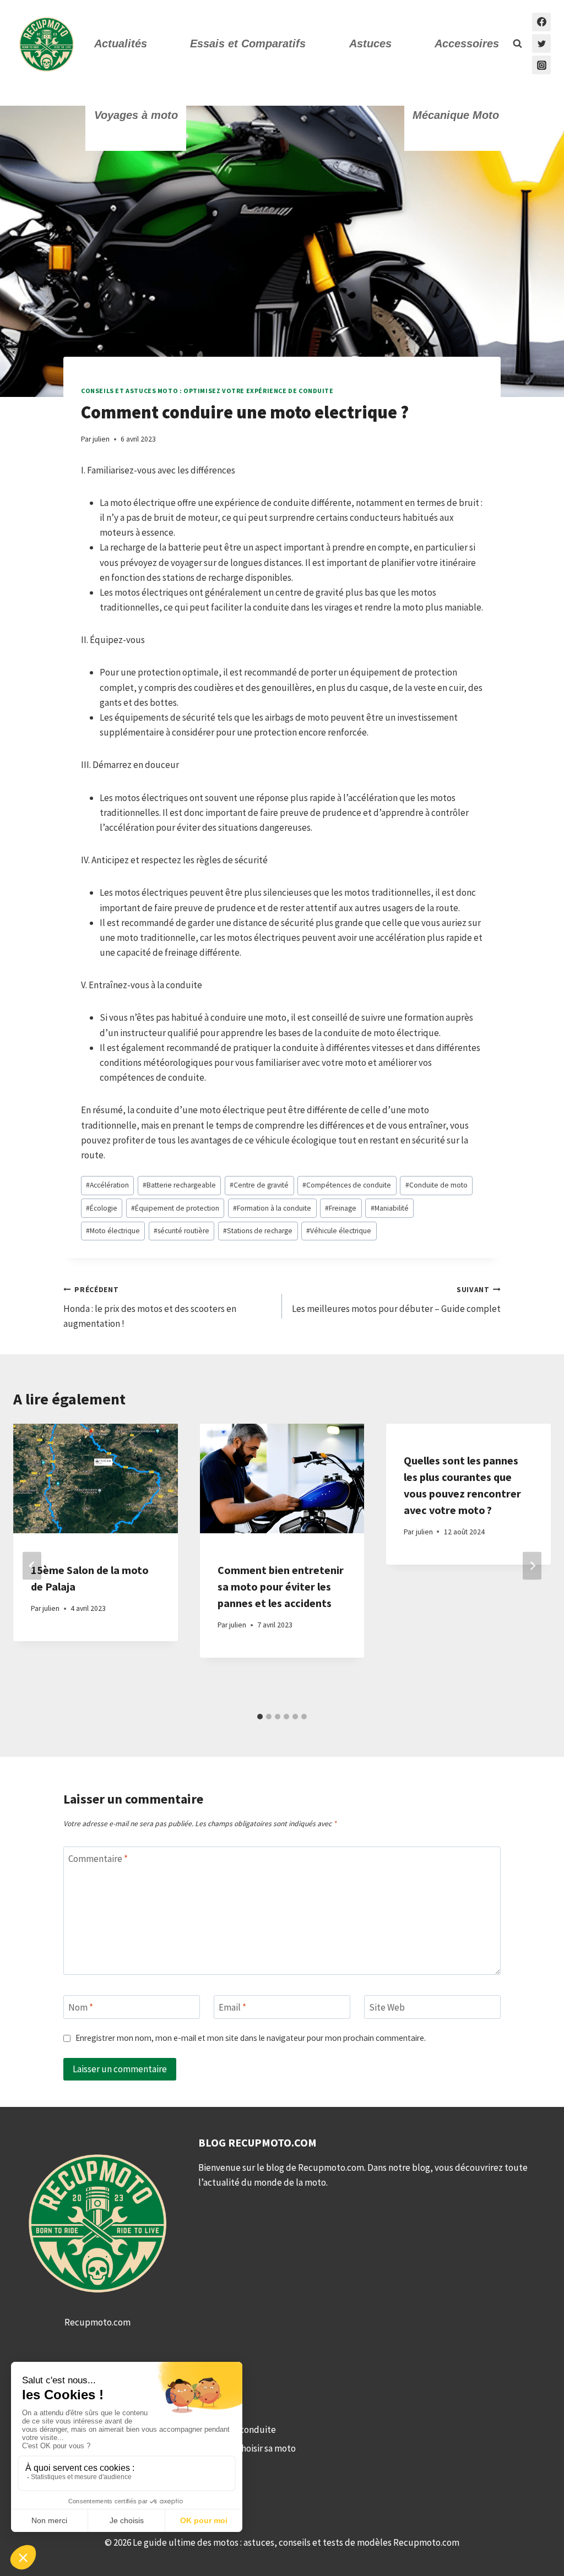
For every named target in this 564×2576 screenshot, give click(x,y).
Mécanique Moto (456, 115)
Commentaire (98, 1859)
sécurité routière (181, 1231)
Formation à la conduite (272, 1208)
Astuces (370, 43)
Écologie (102, 1208)
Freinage (341, 1208)
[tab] (260, 1717)
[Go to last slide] (32, 1565)
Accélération (107, 1185)
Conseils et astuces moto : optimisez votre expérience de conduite (207, 391)
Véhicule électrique (339, 1231)
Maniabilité (390, 1208)
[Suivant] (532, 1565)
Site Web (387, 2007)
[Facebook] (541, 22)
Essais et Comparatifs (248, 43)
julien (101, 439)
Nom (81, 2007)
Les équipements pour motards (76, 2411)
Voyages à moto (136, 115)
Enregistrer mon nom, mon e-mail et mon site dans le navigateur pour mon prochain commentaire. (251, 2038)
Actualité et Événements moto (74, 2392)
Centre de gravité (259, 1185)
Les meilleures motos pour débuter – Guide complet (396, 1300)
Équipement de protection (175, 1208)
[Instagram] (541, 65)
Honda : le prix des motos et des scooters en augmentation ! (150, 1307)
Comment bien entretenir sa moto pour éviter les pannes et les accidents (281, 1586)
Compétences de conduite (347, 1185)
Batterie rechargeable (179, 1185)
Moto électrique (113, 1231)
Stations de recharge (258, 1231)
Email (232, 2007)
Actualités (121, 43)
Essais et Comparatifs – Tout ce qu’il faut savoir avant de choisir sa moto (154, 2448)
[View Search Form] (517, 43)
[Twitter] (541, 43)
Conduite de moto (436, 1185)
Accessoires (467, 43)
